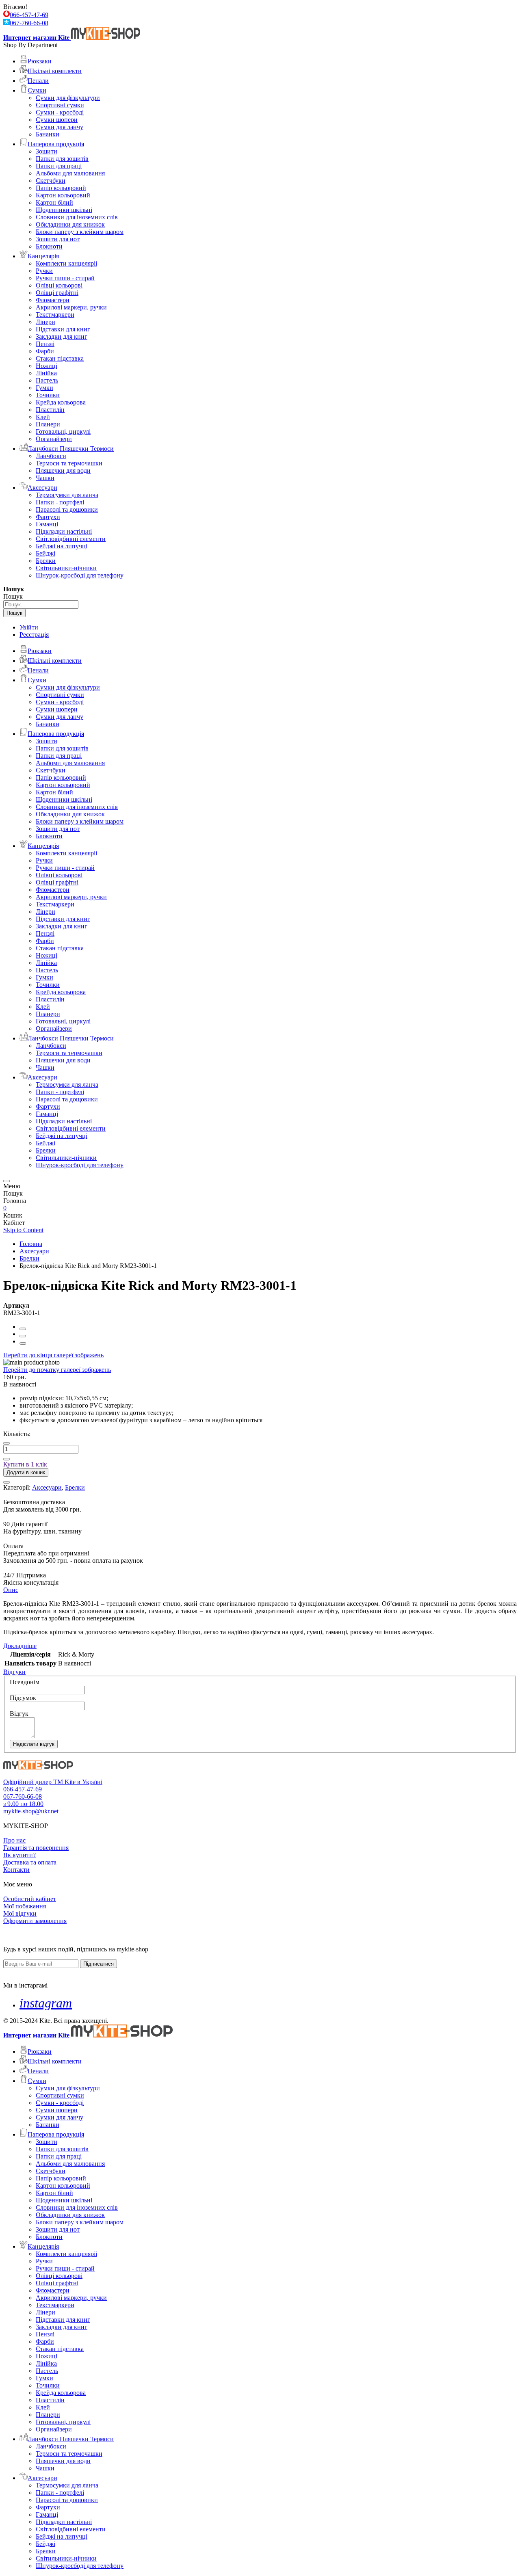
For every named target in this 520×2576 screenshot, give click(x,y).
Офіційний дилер (28, 1782)
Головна (31, 1244)
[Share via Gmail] (23, 1343)
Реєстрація (34, 635)
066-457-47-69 (29, 15)
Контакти (16, 1870)
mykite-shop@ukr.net (31, 1811)
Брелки (29, 1258)
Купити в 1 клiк (25, 1464)
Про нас (14, 1840)
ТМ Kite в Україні (78, 1782)
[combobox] (41, 605)
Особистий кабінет (30, 1899)
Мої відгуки (20, 1913)
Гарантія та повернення (36, 1848)
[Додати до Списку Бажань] (6, 1482)
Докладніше (20, 1646)
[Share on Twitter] (23, 1336)
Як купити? (19, 1855)
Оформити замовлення (35, 1921)
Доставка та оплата (30, 1862)
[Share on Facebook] (23, 1329)
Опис (11, 1590)
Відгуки (14, 1672)
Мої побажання (25, 1906)
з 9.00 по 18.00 (23, 1804)
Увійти (29, 627)
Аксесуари (34, 1251)
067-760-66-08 (29, 23)
